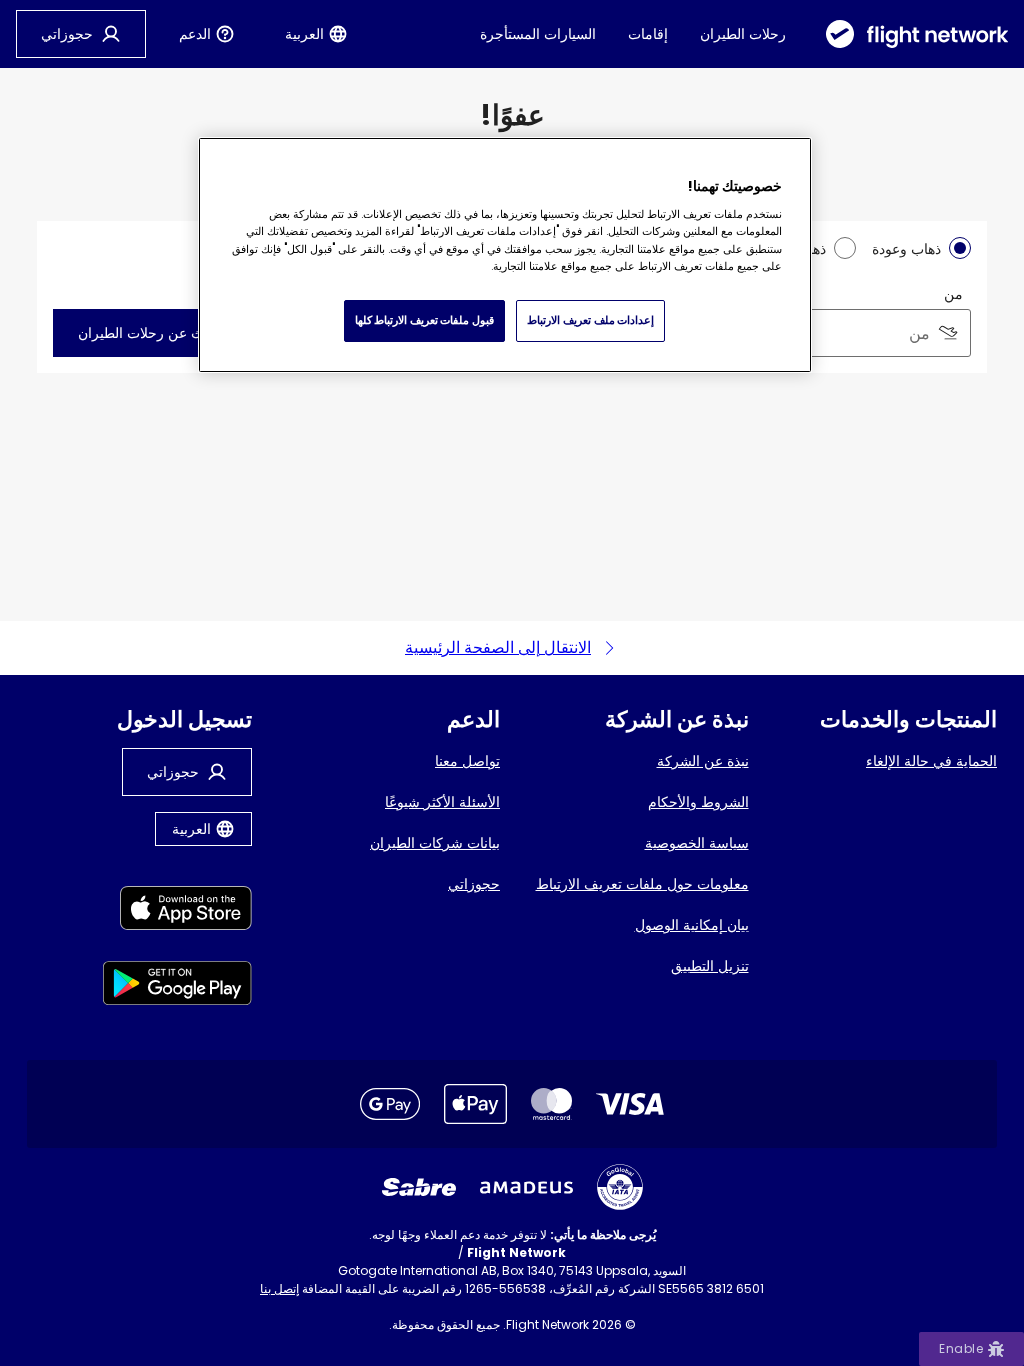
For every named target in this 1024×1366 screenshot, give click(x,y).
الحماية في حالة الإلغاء (931, 761)
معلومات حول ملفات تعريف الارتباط (642, 884)
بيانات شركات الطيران (435, 843)
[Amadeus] (526, 1187)
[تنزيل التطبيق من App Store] (177, 911)
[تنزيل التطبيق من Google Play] (177, 986)
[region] (505, 255)
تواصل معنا (467, 761)
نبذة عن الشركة (703, 761)
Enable (961, 1348)
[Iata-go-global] (620, 1187)
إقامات (648, 34)
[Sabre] (419, 1187)
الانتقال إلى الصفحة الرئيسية (498, 647)
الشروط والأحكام (698, 802)
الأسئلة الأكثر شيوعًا (442, 802)
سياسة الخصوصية (697, 843)
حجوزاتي (474, 884)
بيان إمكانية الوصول (692, 925)
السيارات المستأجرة (538, 34)
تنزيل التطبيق (710, 966)
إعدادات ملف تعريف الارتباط (590, 320)
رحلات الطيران (743, 34)
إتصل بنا (279, 1288)
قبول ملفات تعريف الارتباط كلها (424, 320)
